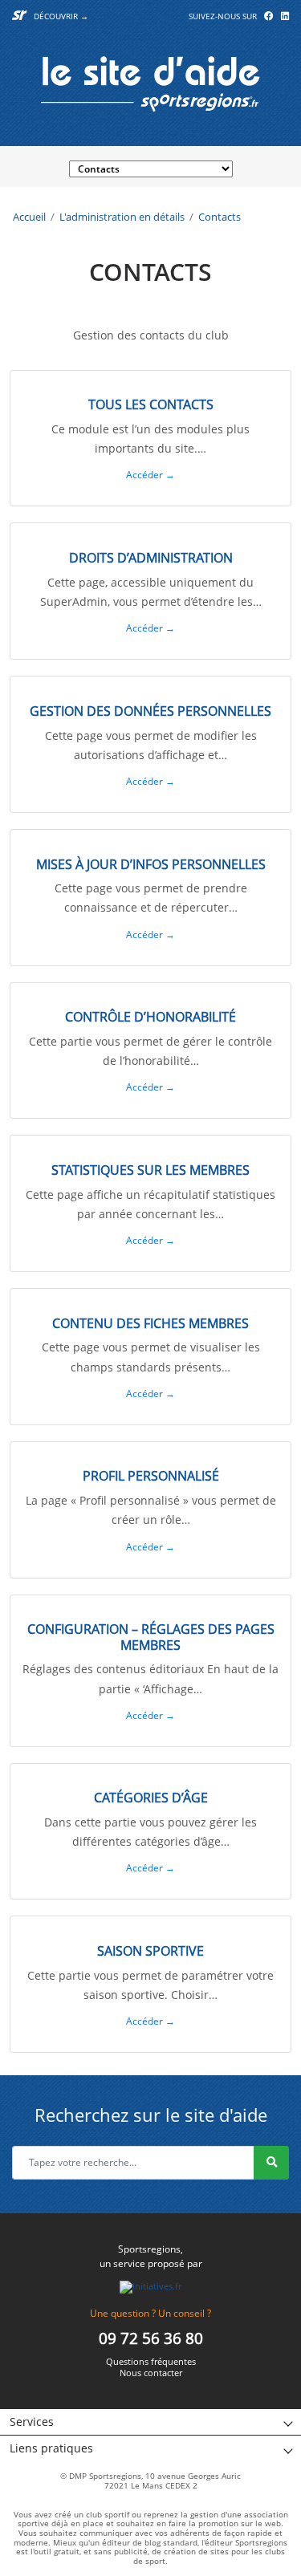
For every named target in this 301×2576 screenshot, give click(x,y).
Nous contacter (151, 2373)
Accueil (29, 217)
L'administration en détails (122, 217)
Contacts (220, 217)
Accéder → (150, 475)
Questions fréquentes (151, 2362)
